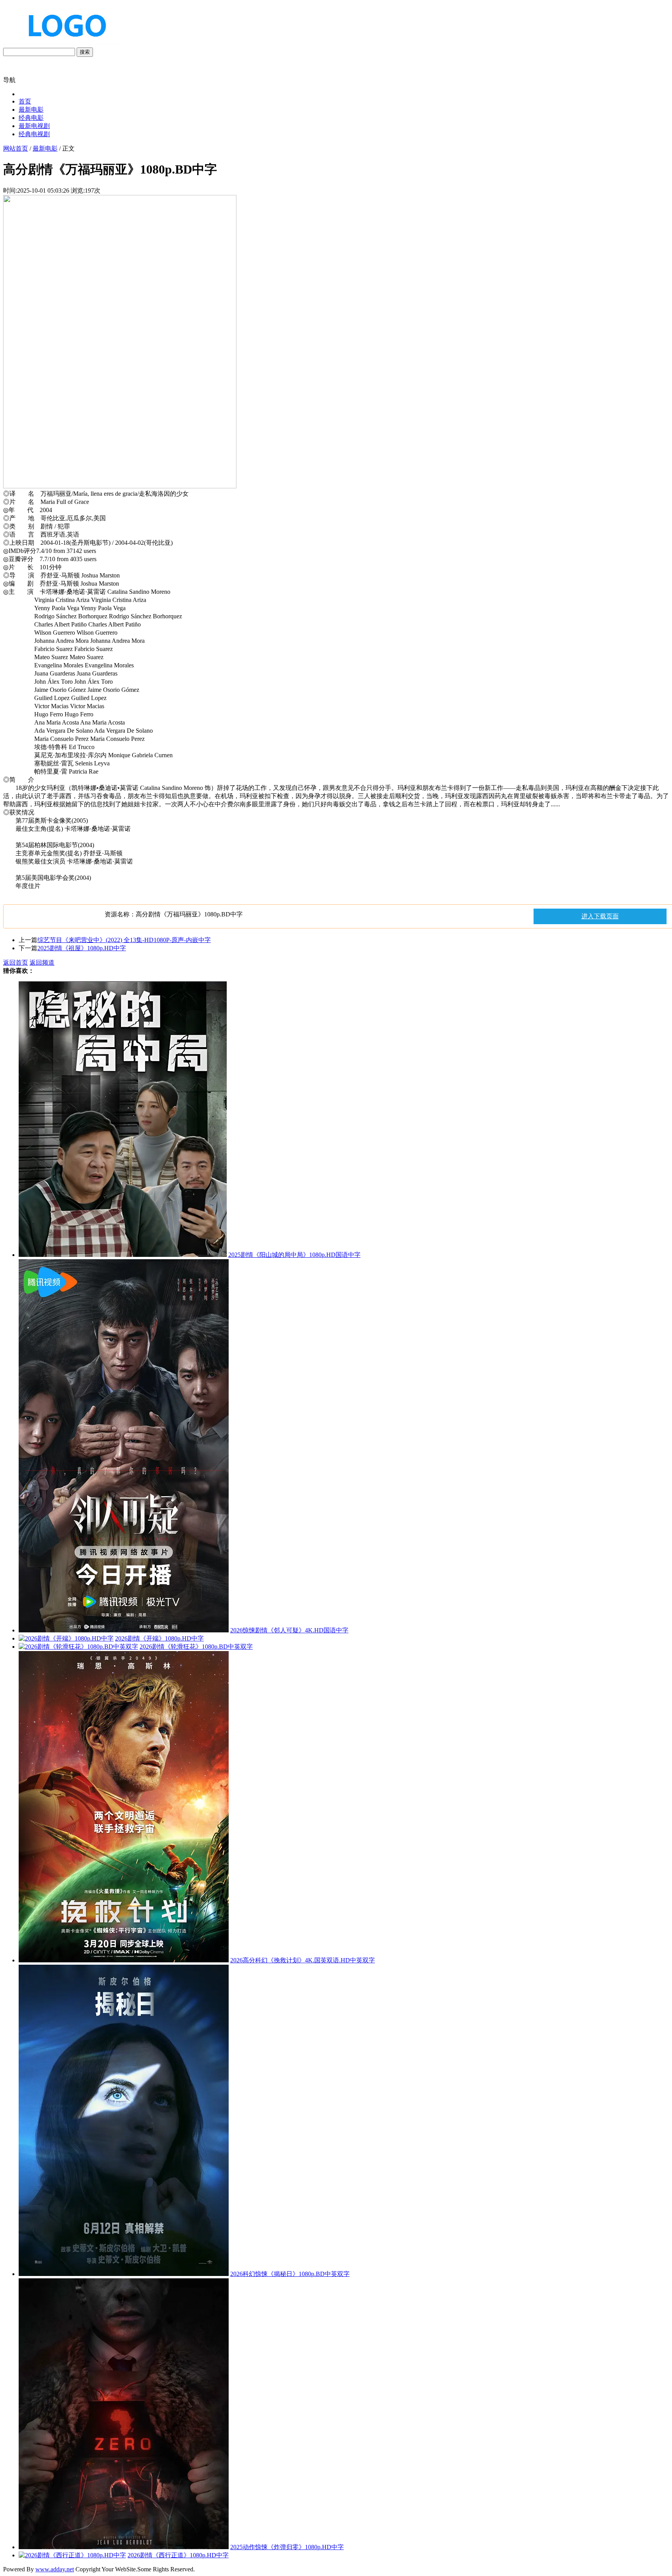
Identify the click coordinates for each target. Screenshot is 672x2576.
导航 (9, 80)
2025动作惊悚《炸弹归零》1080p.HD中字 (287, 2547)
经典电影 (31, 118)
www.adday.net (55, 2569)
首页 (25, 101)
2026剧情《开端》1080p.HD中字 (159, 1638)
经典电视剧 (34, 134)
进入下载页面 (600, 916)
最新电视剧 (34, 126)
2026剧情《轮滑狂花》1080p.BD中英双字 (196, 1647)
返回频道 (42, 962)
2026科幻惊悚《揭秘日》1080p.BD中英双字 (290, 2274)
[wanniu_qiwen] (64, 44)
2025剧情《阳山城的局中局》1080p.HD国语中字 (294, 1255)
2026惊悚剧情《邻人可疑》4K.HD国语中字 (289, 1630)
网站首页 (16, 148)
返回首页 (16, 962)
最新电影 (31, 110)
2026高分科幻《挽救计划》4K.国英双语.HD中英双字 (303, 1960)
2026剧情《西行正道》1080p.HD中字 (178, 2555)
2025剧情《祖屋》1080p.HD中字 (82, 948)
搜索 (85, 52)
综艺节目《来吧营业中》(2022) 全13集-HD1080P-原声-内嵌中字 (124, 940)
